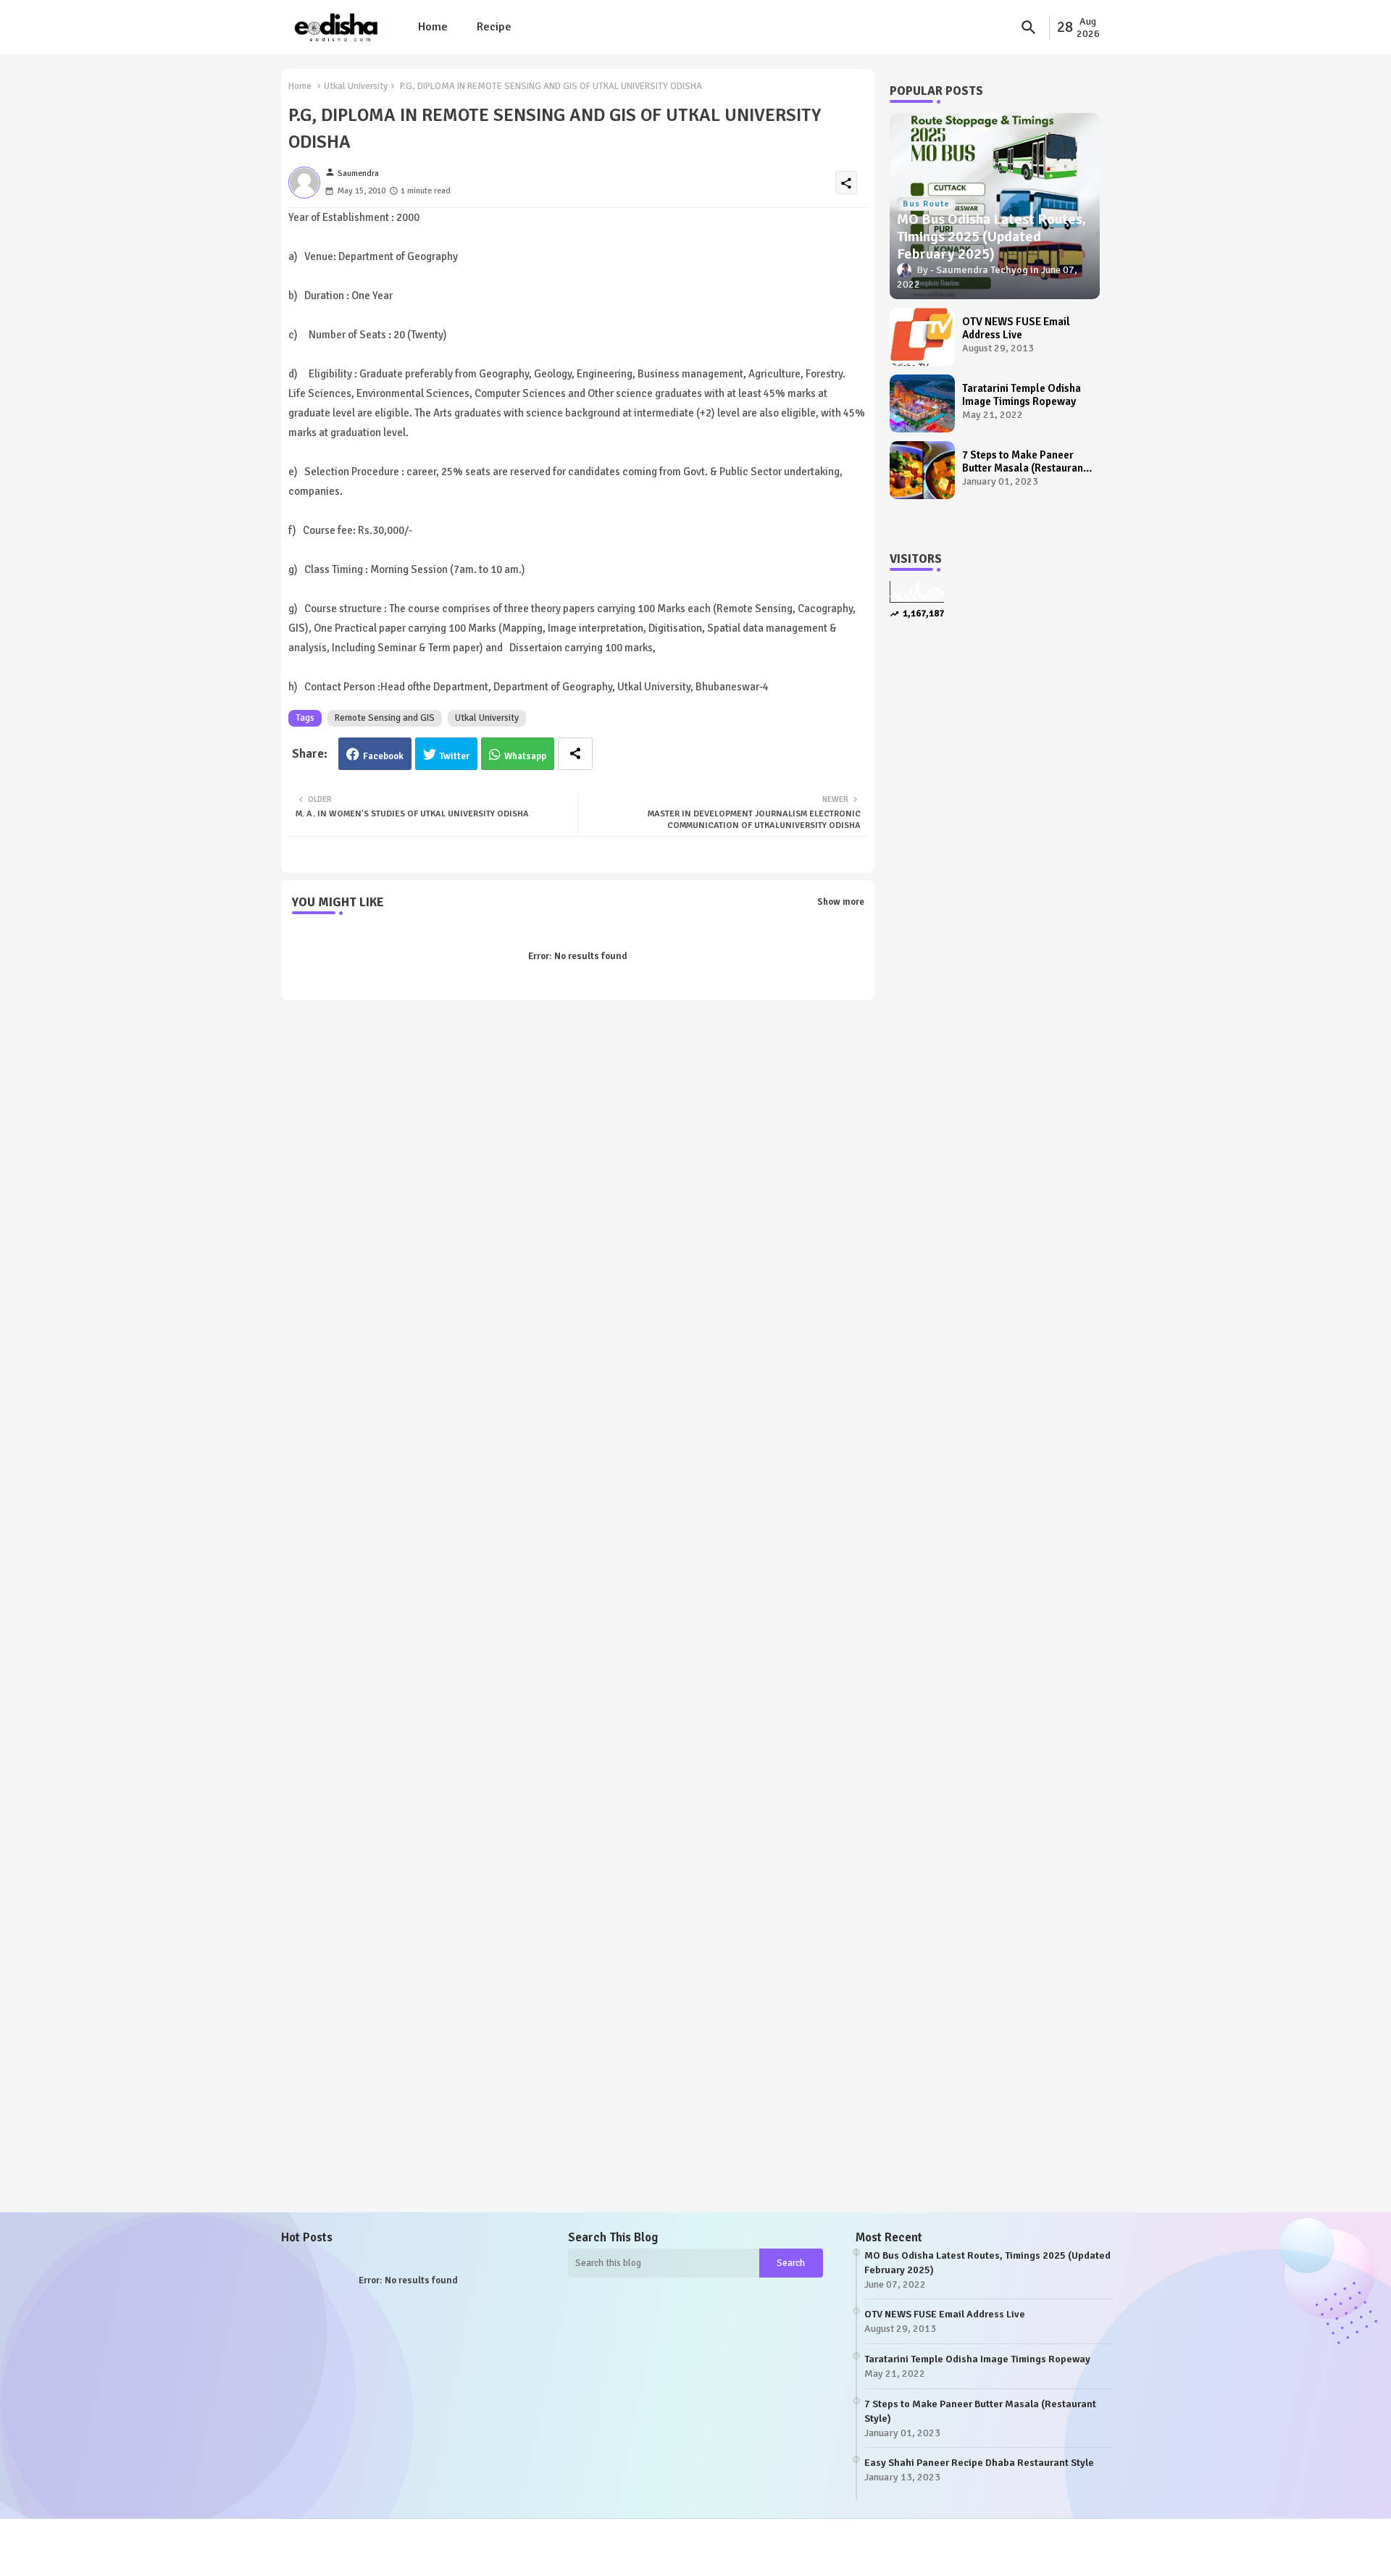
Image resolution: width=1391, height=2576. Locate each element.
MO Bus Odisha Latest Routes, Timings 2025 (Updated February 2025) (987, 2263)
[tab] (433, 27)
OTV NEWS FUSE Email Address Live (1016, 328)
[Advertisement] (995, 878)
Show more (841, 902)
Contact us (379, 2554)
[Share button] (575, 754)
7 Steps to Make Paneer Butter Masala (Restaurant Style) (1024, 461)
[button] (1029, 28)
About (333, 2554)
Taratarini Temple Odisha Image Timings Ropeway (1022, 395)
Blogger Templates (371, 2540)
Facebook (383, 756)
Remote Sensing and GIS (385, 718)
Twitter (455, 756)
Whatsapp (525, 756)
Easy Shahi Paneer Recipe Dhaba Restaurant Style (979, 2463)
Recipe (494, 27)
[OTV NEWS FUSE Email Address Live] (922, 337)
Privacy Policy (444, 2554)
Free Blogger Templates (533, 2540)
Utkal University (356, 86)
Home (433, 27)
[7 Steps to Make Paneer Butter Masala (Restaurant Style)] (922, 470)
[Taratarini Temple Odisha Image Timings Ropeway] (922, 403)
